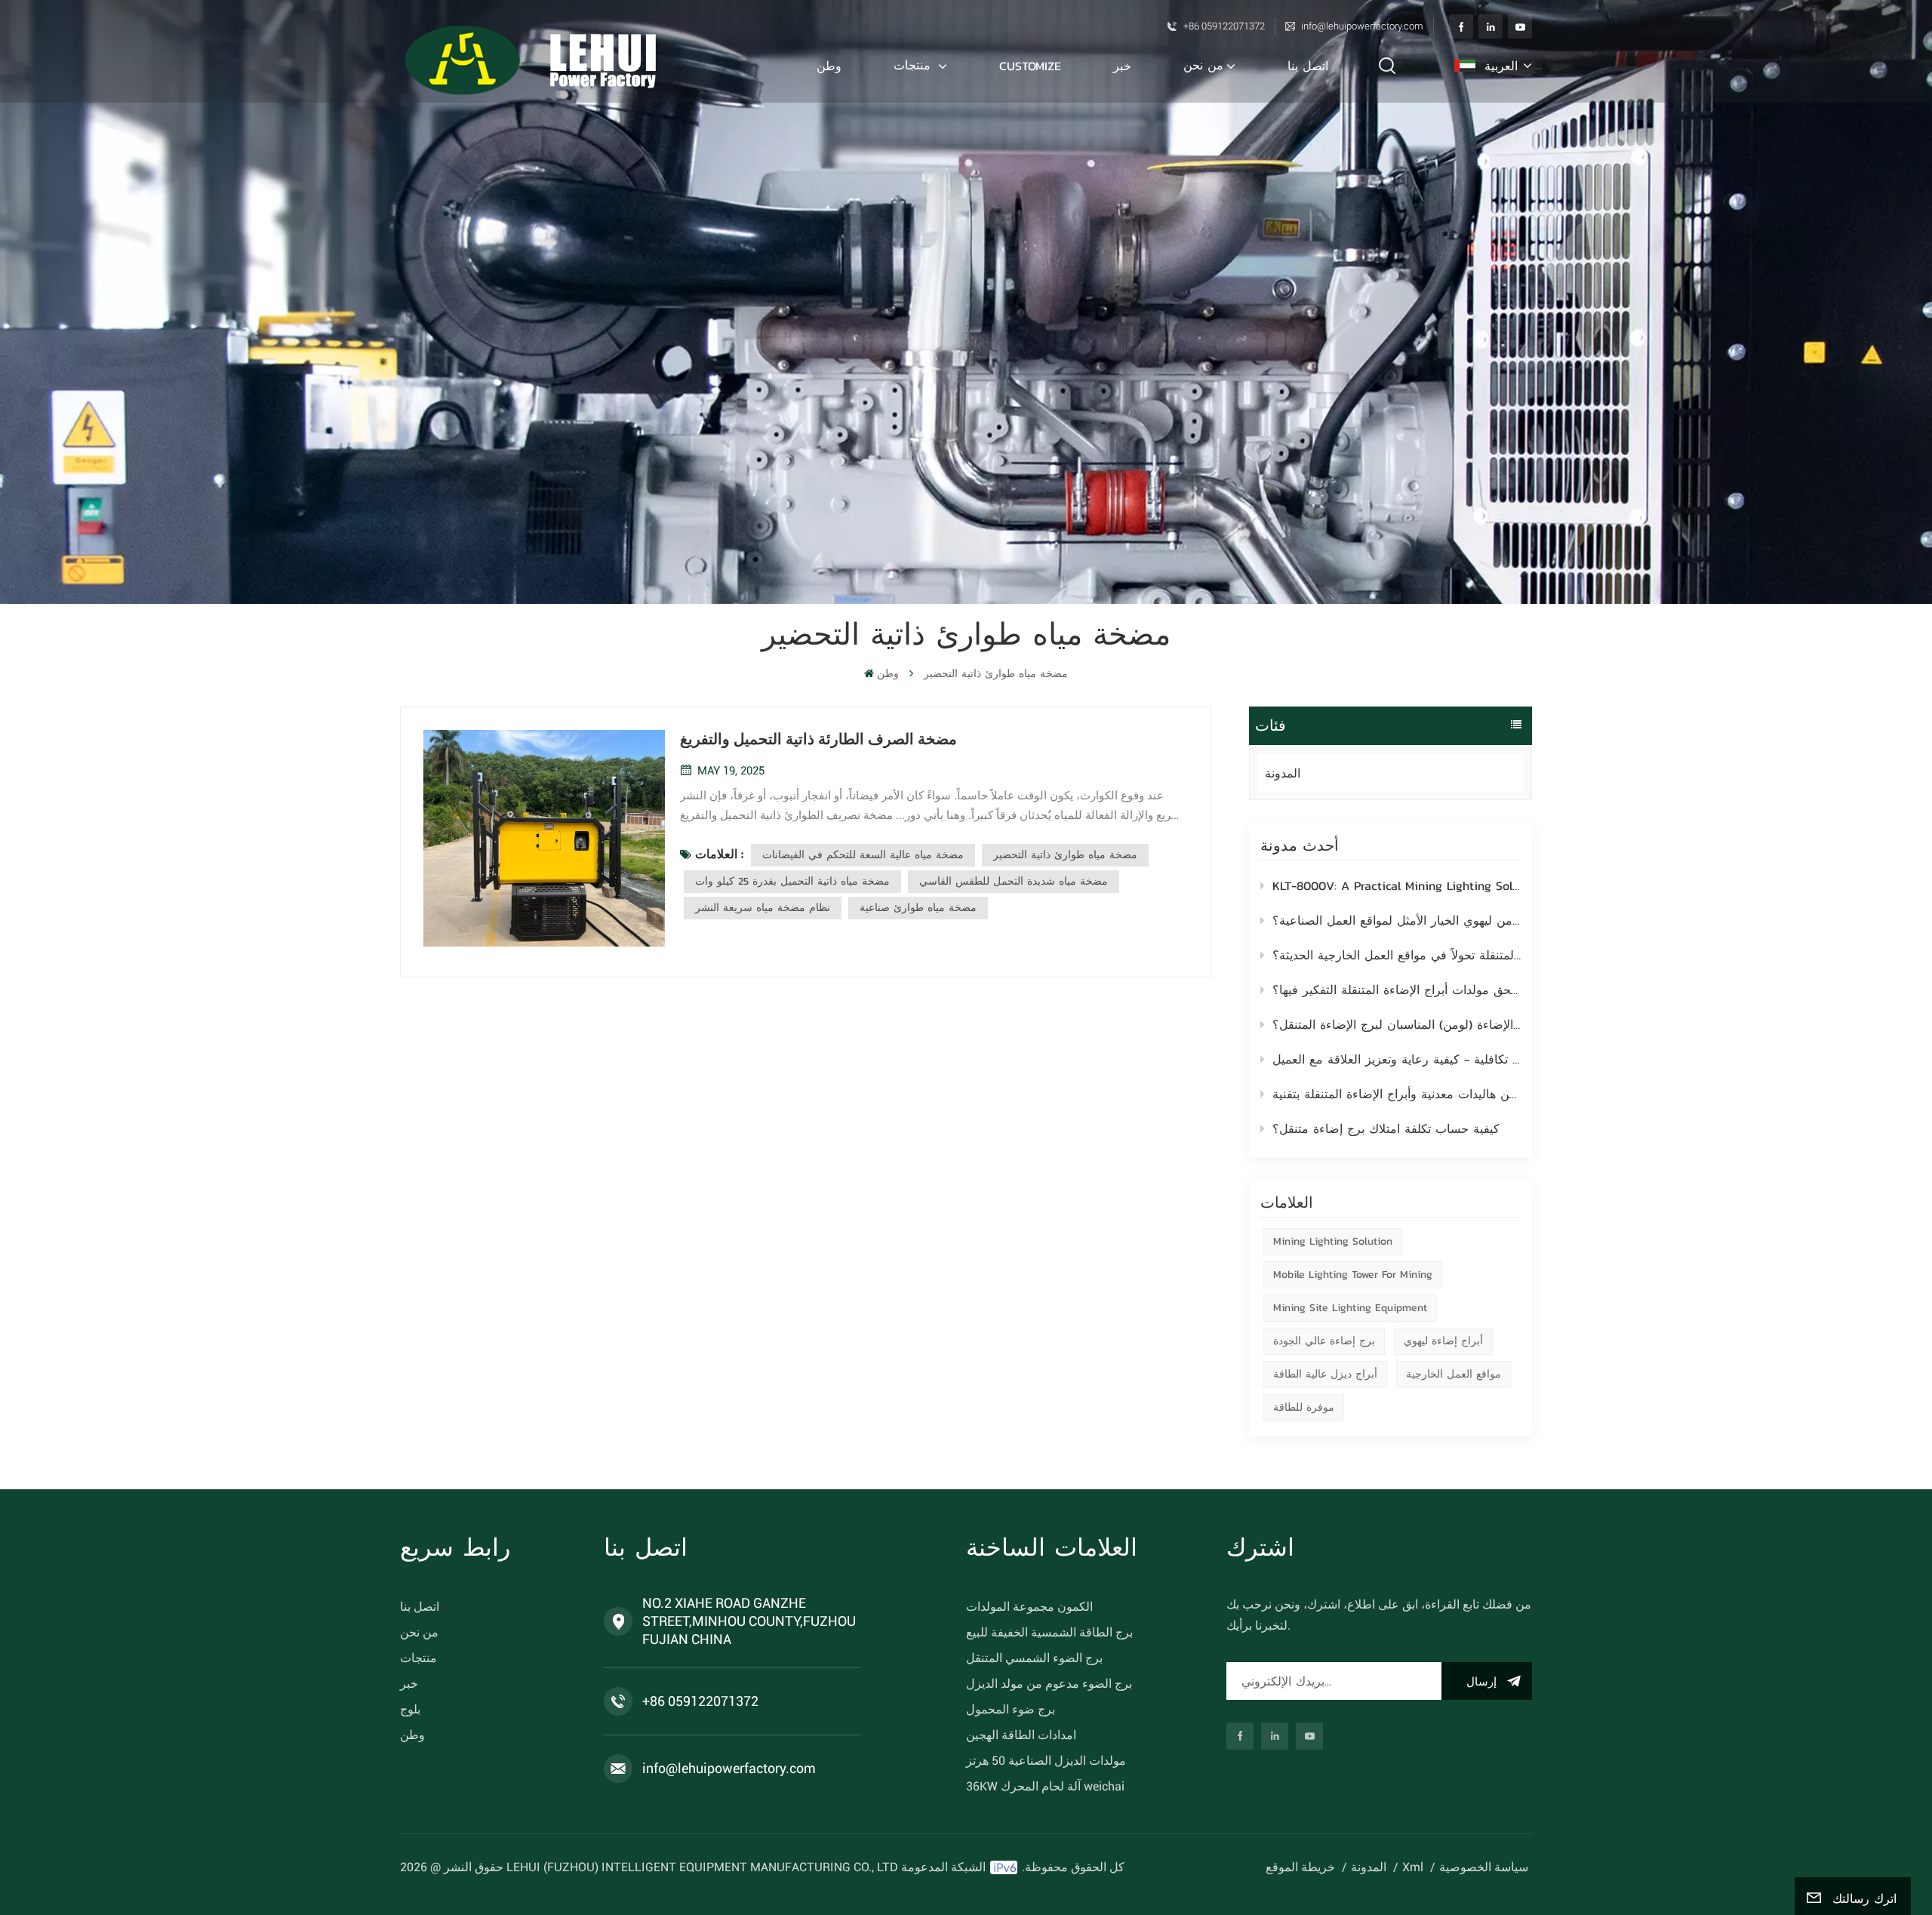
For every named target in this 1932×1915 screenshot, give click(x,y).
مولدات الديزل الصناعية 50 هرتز (1046, 1761)
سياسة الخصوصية (1484, 1867)
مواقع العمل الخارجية (1454, 1374)
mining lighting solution (1333, 1241)
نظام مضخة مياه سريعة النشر (763, 908)
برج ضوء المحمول (1011, 1709)
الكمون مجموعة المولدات (1029, 1607)
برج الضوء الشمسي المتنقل (1034, 1658)
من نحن (1203, 65)
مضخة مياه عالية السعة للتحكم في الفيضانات (863, 855)
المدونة (1283, 773)
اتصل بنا (1308, 66)
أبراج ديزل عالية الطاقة (1325, 1374)
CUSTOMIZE (1030, 66)
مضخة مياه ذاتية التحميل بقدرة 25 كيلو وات (792, 881)
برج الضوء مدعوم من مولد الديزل (1049, 1684)
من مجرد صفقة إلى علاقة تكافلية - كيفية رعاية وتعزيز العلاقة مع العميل (1397, 1059)
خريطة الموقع (1300, 1867)
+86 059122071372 (1224, 26)
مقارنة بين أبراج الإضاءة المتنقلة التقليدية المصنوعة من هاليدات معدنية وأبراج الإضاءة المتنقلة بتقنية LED (1397, 1094)
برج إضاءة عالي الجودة (1324, 1341)
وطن (829, 66)
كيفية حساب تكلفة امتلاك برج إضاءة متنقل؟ (1386, 1128)
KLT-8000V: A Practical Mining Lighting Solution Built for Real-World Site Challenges (1397, 885)
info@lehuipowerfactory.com (1362, 26)
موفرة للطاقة (1304, 1407)
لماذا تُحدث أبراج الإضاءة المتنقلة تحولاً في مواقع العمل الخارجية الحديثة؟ (1397, 955)
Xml (1413, 1867)
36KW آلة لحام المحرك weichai (1045, 1786)
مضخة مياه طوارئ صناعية (918, 908)
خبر (1122, 66)
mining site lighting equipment (1350, 1308)
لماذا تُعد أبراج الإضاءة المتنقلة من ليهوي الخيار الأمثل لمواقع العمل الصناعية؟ (1397, 920)
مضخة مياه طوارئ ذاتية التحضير (1065, 855)
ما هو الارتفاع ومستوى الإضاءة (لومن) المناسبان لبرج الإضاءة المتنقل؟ (1397, 1024)
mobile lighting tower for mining (1353, 1275)
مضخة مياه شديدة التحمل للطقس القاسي (1014, 881)
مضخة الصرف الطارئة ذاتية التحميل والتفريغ (818, 739)
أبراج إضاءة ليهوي (1443, 1341)
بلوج (410, 1709)
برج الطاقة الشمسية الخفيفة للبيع (1049, 1632)
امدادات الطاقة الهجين (1021, 1735)
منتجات (914, 65)
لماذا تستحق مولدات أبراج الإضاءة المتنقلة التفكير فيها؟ (1397, 990)
